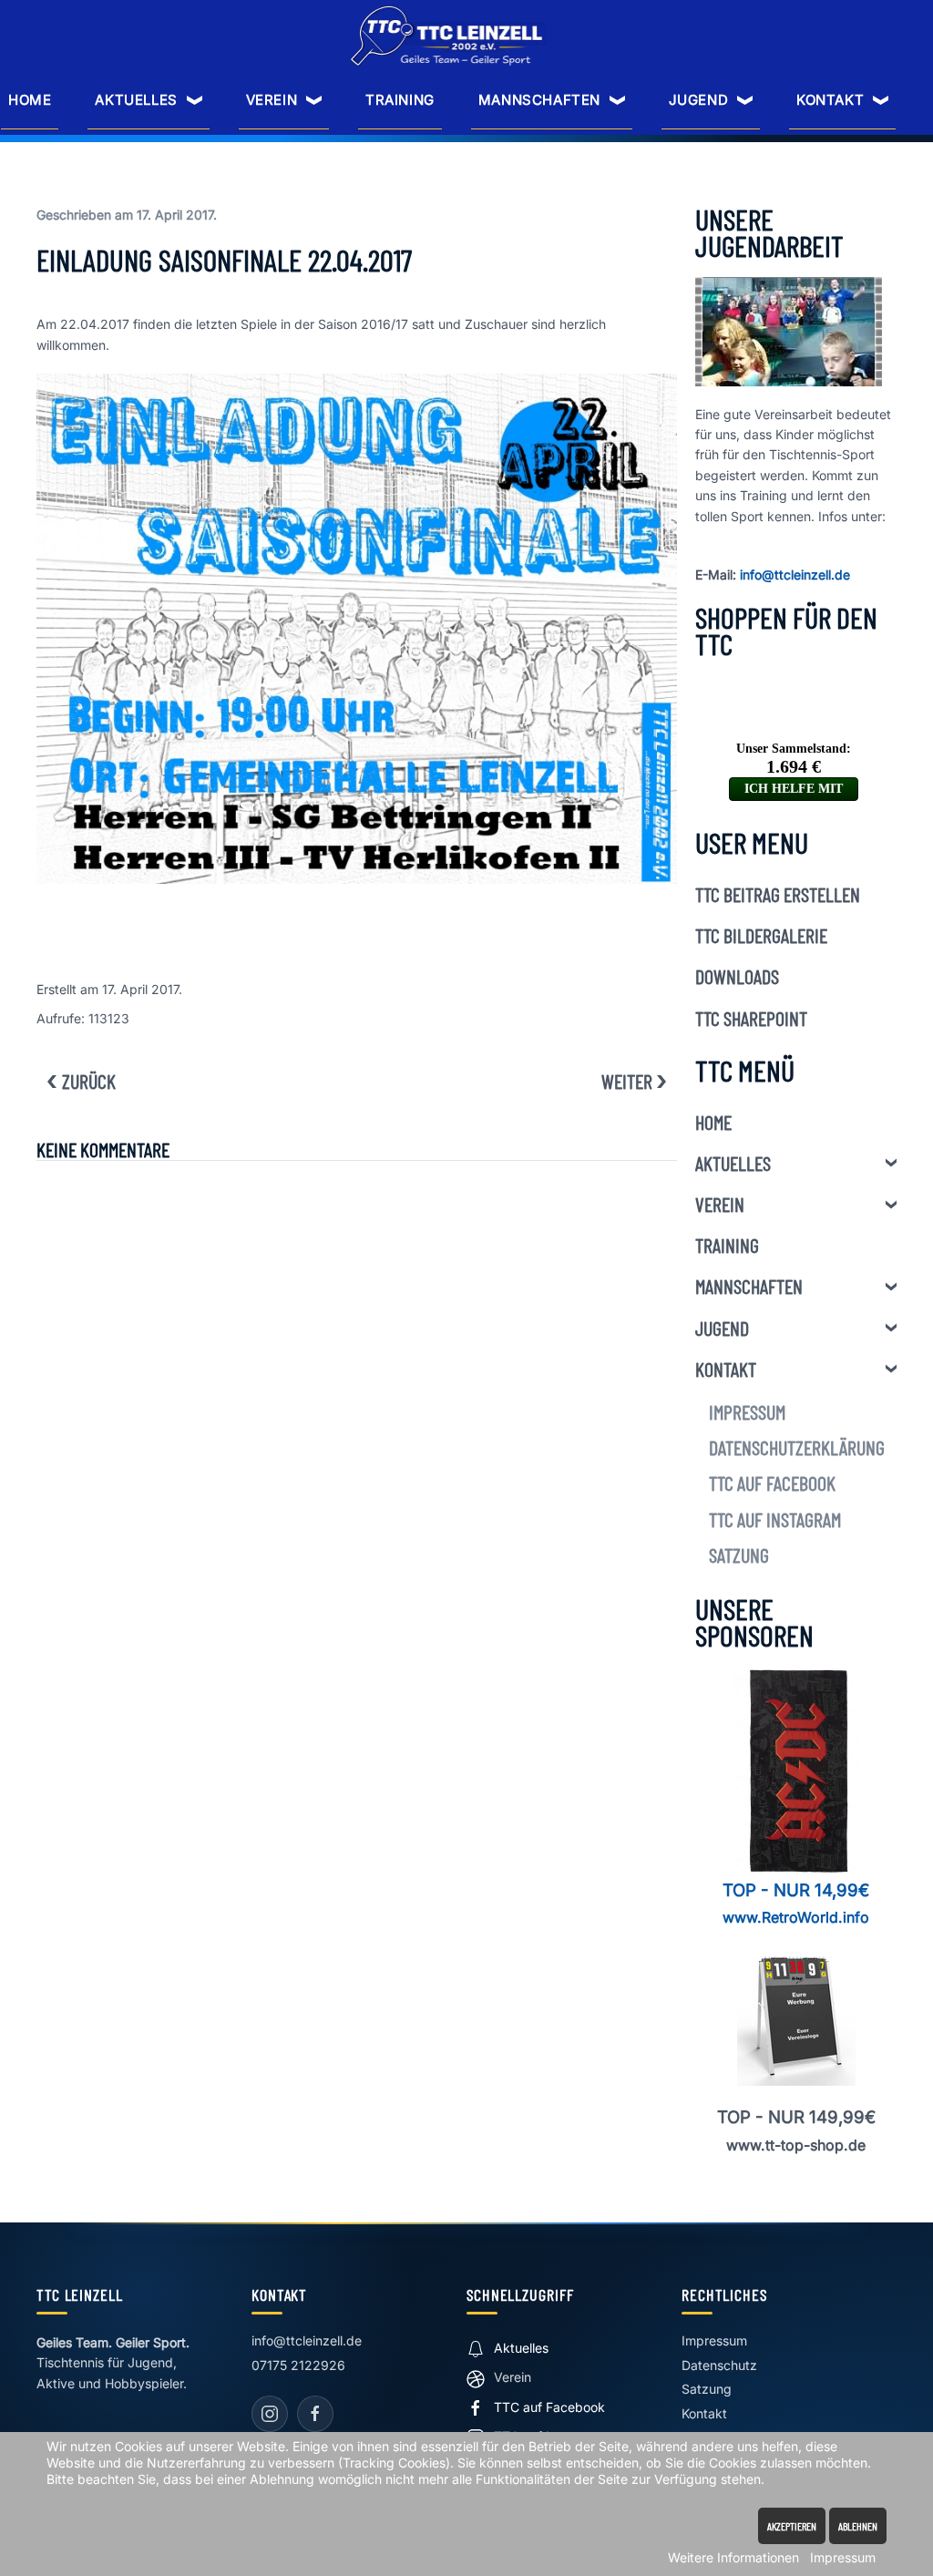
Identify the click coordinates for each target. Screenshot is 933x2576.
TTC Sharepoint (751, 1018)
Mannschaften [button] (539, 100)
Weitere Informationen (733, 2557)
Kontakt (726, 1369)
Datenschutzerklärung (797, 1447)
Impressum (747, 1411)
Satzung (739, 1555)
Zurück (89, 1081)
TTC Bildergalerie (761, 935)
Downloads (737, 976)
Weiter (627, 1081)
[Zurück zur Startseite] (448, 36)
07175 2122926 (298, 2365)
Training (400, 100)
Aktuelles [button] (136, 100)
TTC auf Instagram (775, 1519)
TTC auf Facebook (772, 1483)
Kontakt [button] (830, 100)
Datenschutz (719, 2365)
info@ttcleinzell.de (795, 575)
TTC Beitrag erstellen (778, 894)
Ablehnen (858, 2526)
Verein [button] (272, 100)
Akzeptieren (792, 2526)
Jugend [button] (699, 100)
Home (30, 100)
